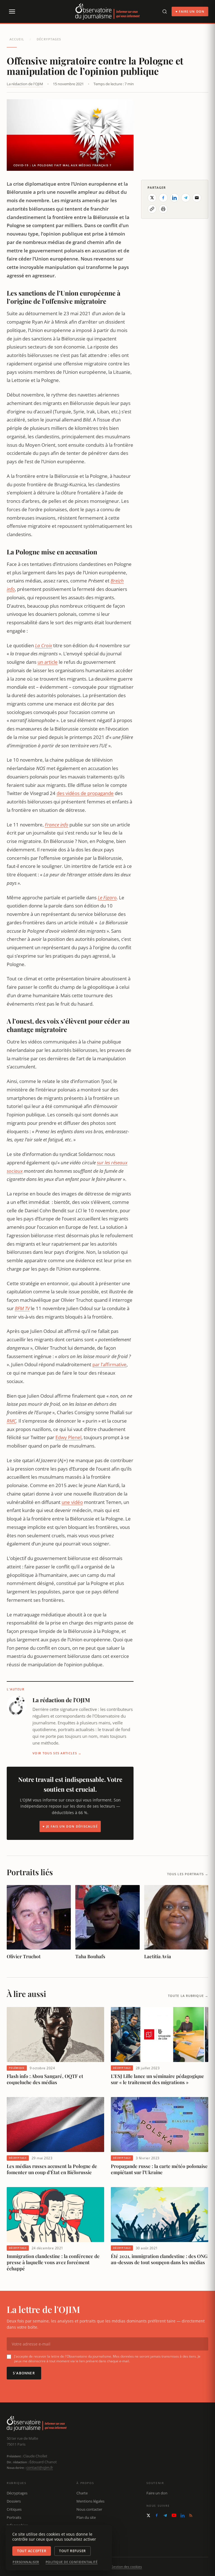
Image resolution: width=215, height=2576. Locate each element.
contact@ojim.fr (40, 2467)
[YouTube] (174, 2515)
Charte (82, 2493)
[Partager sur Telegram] (186, 198)
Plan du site (86, 2517)
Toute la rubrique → (188, 1996)
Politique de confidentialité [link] (72, 2562)
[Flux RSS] (191, 2515)
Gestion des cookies (126, 2567)
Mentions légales (90, 2501)
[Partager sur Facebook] (163, 198)
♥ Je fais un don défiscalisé (70, 1826)
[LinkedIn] (183, 2515)
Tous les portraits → (188, 1874)
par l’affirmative (109, 1364)
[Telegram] (165, 2515)
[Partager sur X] (152, 198)
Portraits (14, 2517)
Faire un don (157, 2493)
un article (48, 662)
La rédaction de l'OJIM (25, 84)
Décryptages (49, 39)
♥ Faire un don (190, 11)
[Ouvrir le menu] (12, 11)
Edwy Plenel (68, 1437)
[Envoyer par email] (197, 198)
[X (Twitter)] (148, 2515)
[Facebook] (157, 2515)
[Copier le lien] (152, 209)
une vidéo (72, 1502)
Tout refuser (73, 2551)
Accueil (17, 39)
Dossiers (14, 2501)
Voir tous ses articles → (57, 1753)
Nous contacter (89, 2509)
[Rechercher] (165, 11)
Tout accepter (32, 2551)
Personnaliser (26, 2562)
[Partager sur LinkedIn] (174, 198)
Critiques (14, 2509)
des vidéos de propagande (85, 793)
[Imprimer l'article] (163, 209)
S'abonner (24, 2373)
